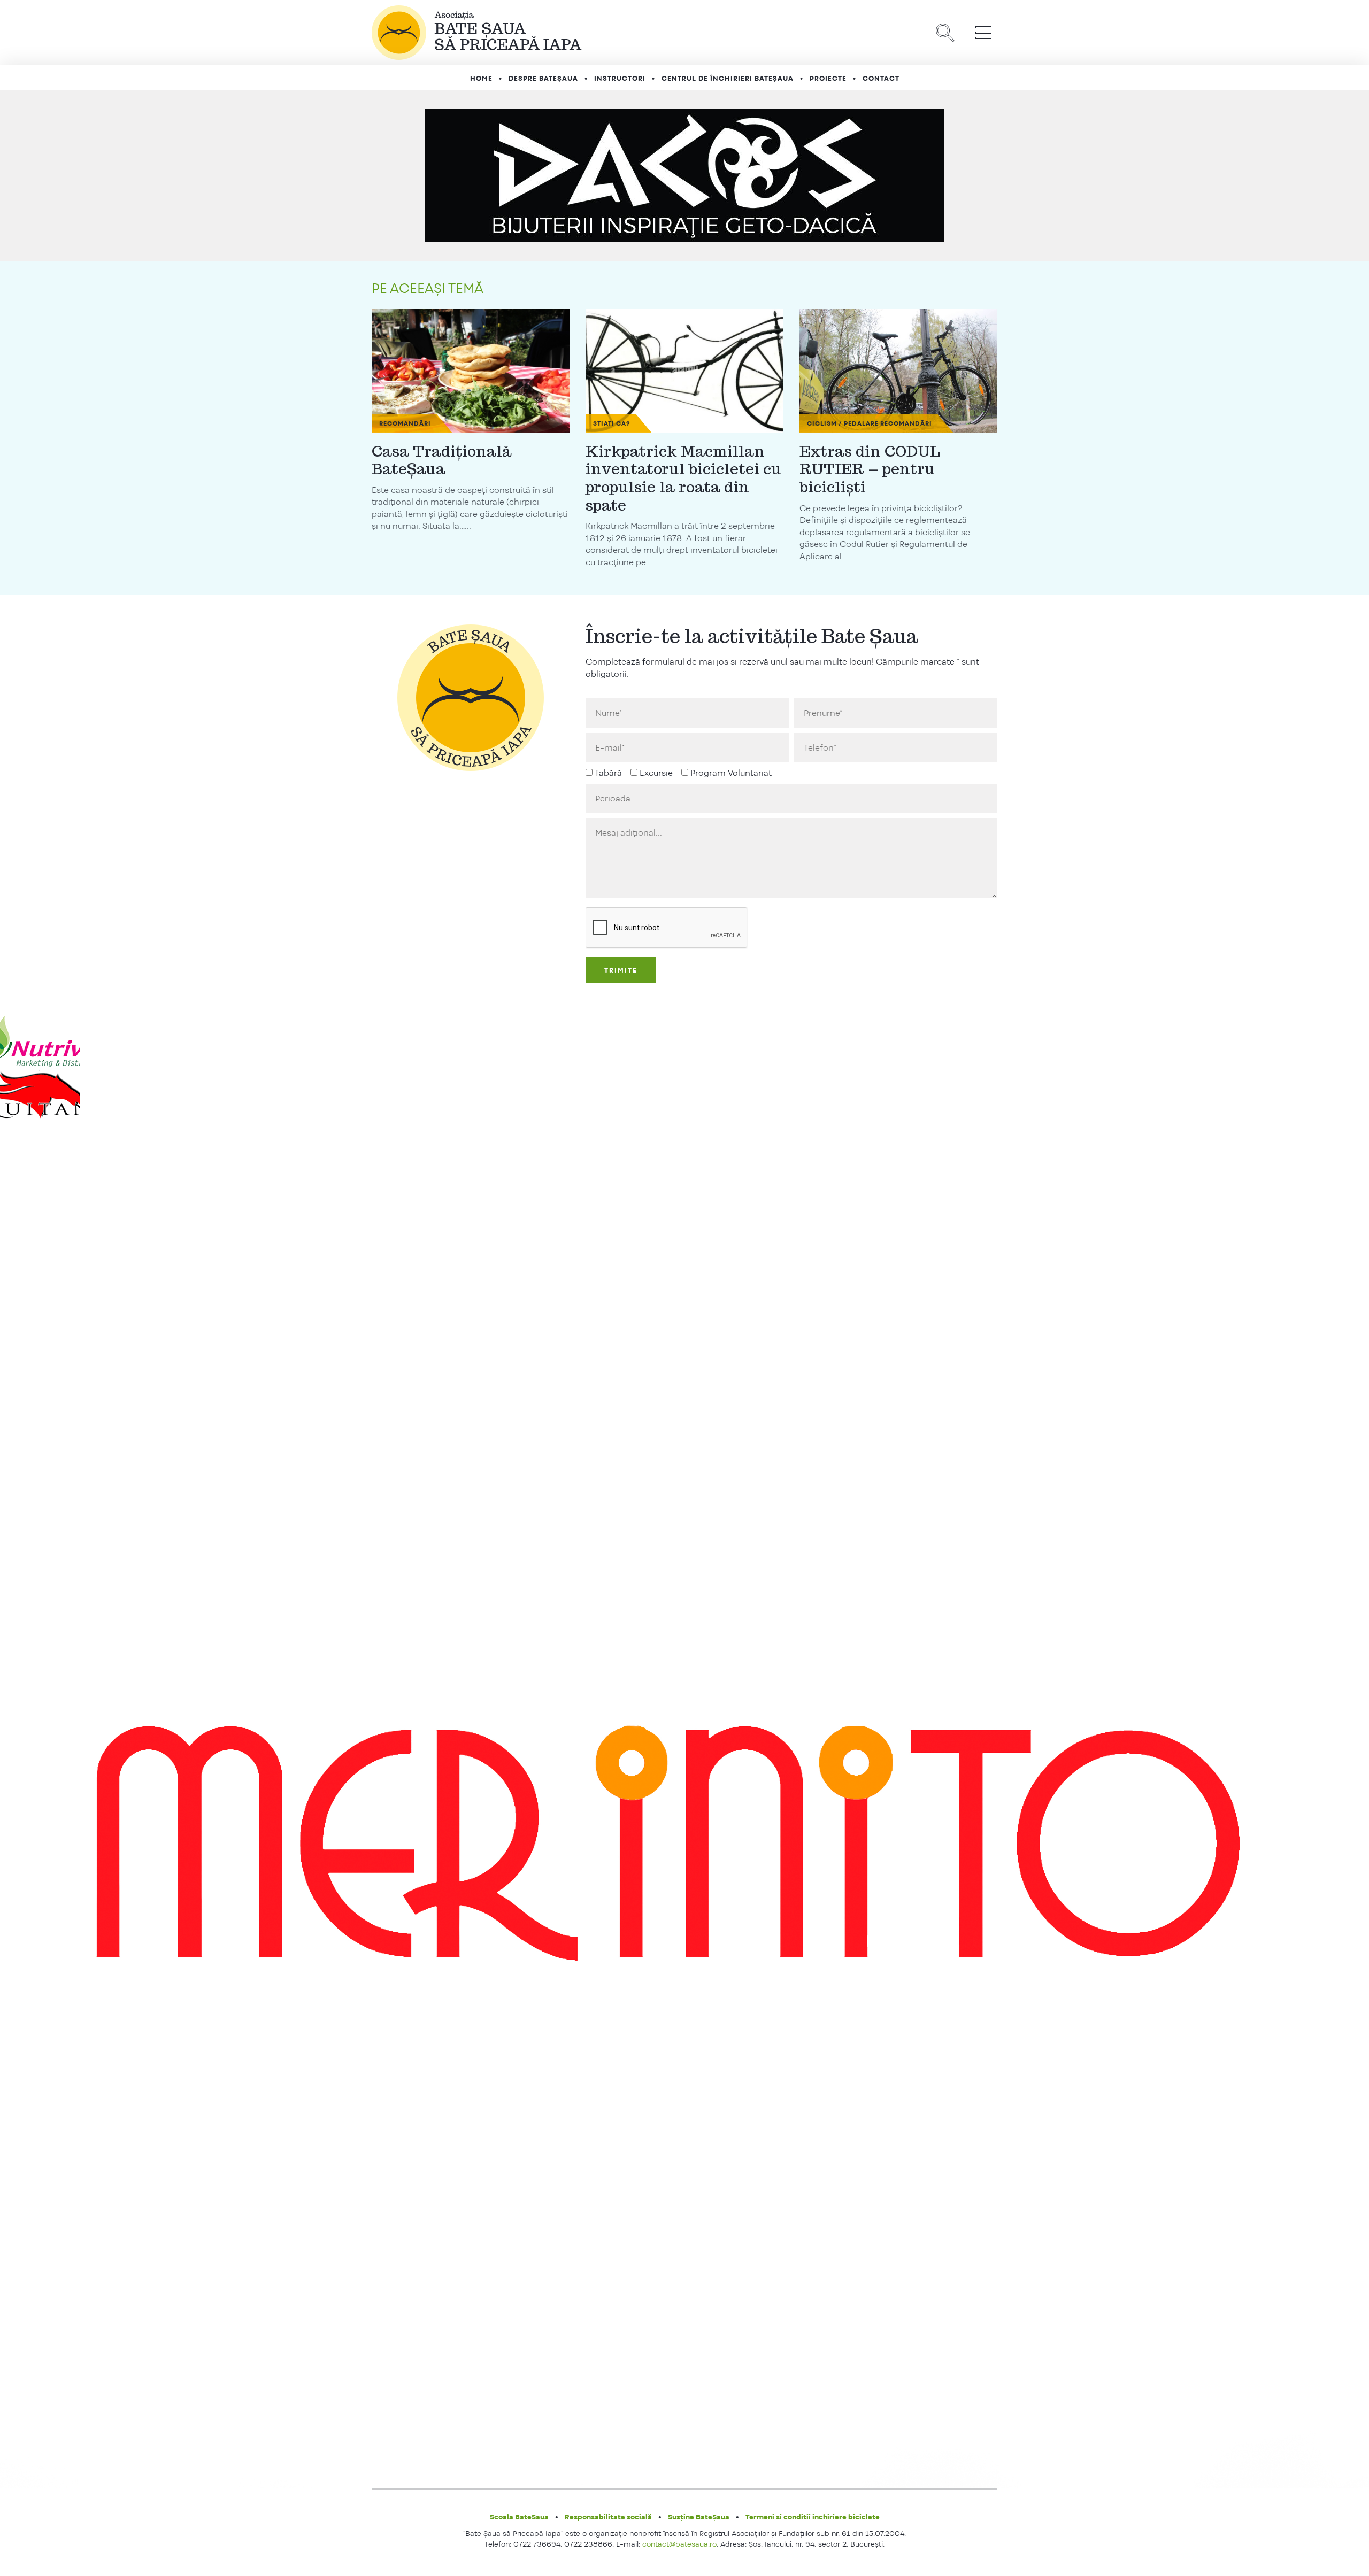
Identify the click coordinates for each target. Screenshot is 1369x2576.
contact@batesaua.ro (679, 2544)
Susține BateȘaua (699, 2517)
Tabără (608, 773)
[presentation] (667, 928)
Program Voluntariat (731, 773)
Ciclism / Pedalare (843, 423)
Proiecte (828, 79)
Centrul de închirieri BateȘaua (728, 79)
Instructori (620, 79)
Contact (881, 79)
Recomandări (405, 423)
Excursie (656, 773)
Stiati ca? (612, 423)
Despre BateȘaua (543, 79)
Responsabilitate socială (608, 2517)
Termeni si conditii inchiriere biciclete (813, 2517)
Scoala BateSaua (519, 2517)
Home (481, 79)
